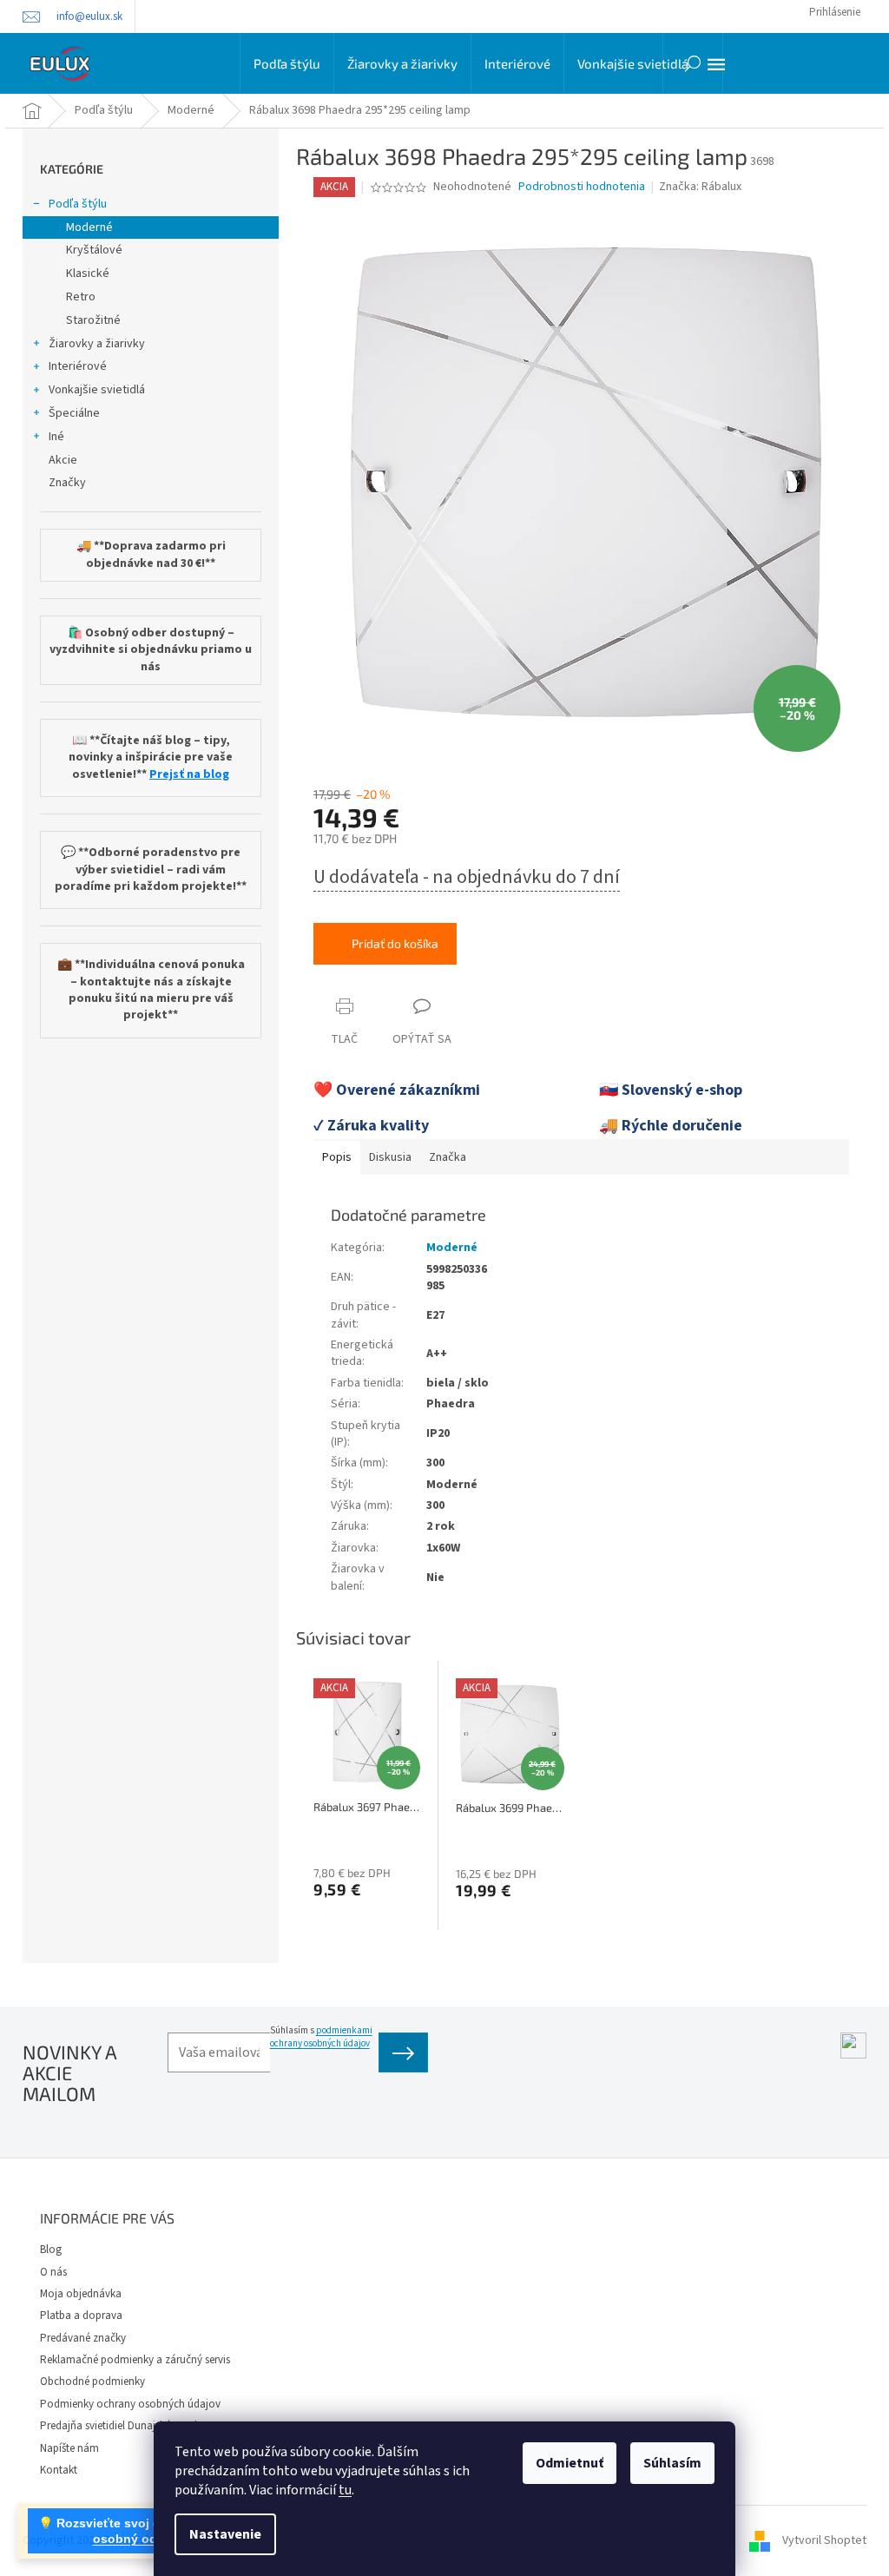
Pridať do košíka (395, 943)
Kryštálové (94, 250)
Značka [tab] (448, 1157)
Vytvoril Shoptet (824, 2540)
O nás (53, 2272)
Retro (81, 297)
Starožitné (93, 320)
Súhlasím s (321, 2037)
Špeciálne (74, 413)
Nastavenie (225, 2534)
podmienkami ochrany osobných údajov (321, 2037)
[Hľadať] (693, 63)
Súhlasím (672, 2463)
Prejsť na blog (189, 775)
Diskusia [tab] (390, 1157)
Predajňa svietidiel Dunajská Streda (122, 2426)
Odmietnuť (570, 2463)
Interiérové (78, 366)
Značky (67, 483)
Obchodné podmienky (92, 2382)
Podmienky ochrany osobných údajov (130, 2404)
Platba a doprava (81, 2316)
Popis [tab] (337, 1157)
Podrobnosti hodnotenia (582, 187)
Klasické (88, 273)
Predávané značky (83, 2338)
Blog (51, 2250)
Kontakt (59, 2470)
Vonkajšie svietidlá (97, 390)
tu (345, 2490)
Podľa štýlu (78, 204)
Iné (56, 437)
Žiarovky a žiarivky (97, 344)
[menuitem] (287, 63)
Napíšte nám (69, 2448)
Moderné (89, 227)
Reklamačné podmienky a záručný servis (135, 2360)
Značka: (700, 187)
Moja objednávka (81, 2294)
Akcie (63, 460)
